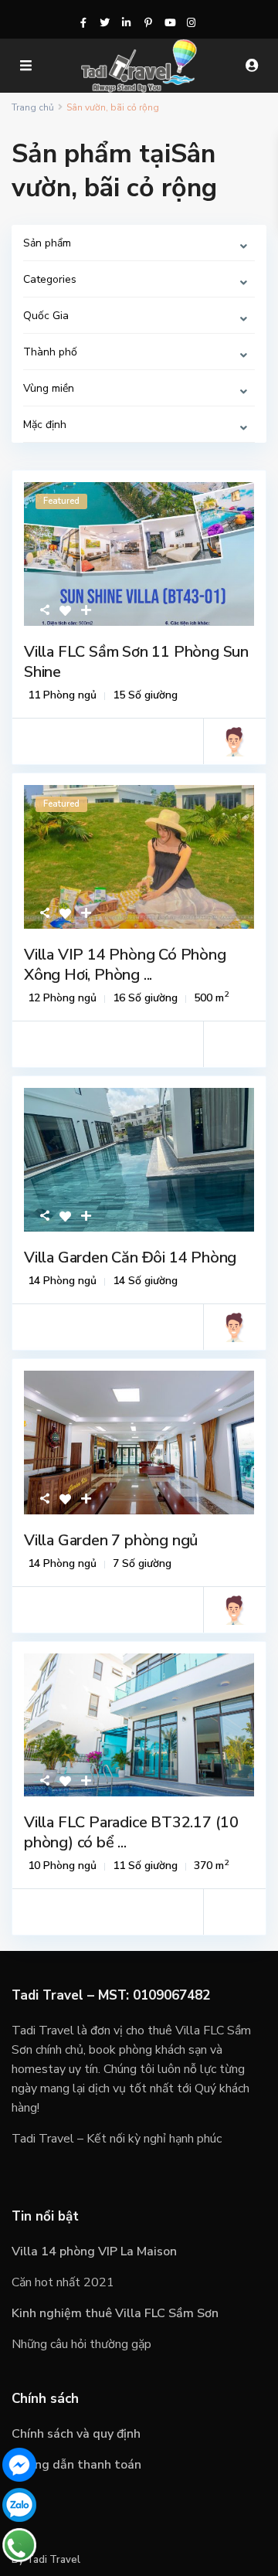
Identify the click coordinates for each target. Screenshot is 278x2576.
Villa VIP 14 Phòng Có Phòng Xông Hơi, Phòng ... (125, 965)
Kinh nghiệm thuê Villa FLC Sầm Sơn (115, 2313)
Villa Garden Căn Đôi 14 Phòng (130, 1257)
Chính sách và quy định (76, 2434)
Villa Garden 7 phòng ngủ (111, 1540)
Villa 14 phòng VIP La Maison (94, 2251)
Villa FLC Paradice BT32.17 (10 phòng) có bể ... (131, 1832)
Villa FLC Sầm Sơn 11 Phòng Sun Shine (136, 662)
